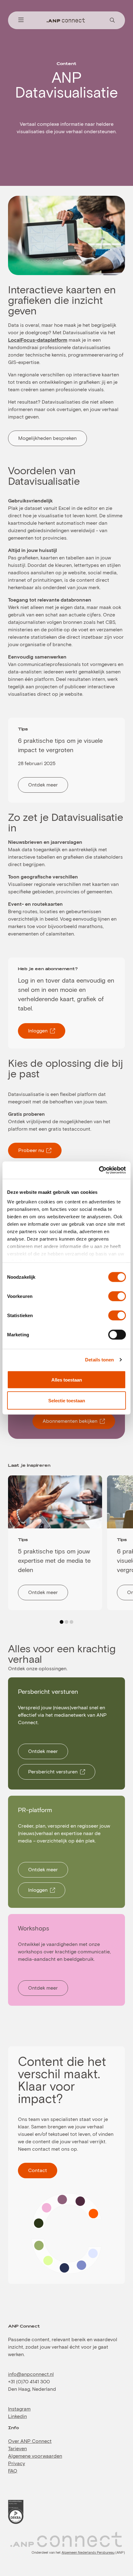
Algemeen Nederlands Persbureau (88, 2553)
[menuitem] (21, 20)
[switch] (117, 1296)
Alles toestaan (67, 1380)
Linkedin (17, 2416)
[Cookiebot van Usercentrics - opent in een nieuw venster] (99, 1170)
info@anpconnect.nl (31, 2374)
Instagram (19, 2409)
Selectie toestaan (67, 1400)
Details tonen (99, 1360)
